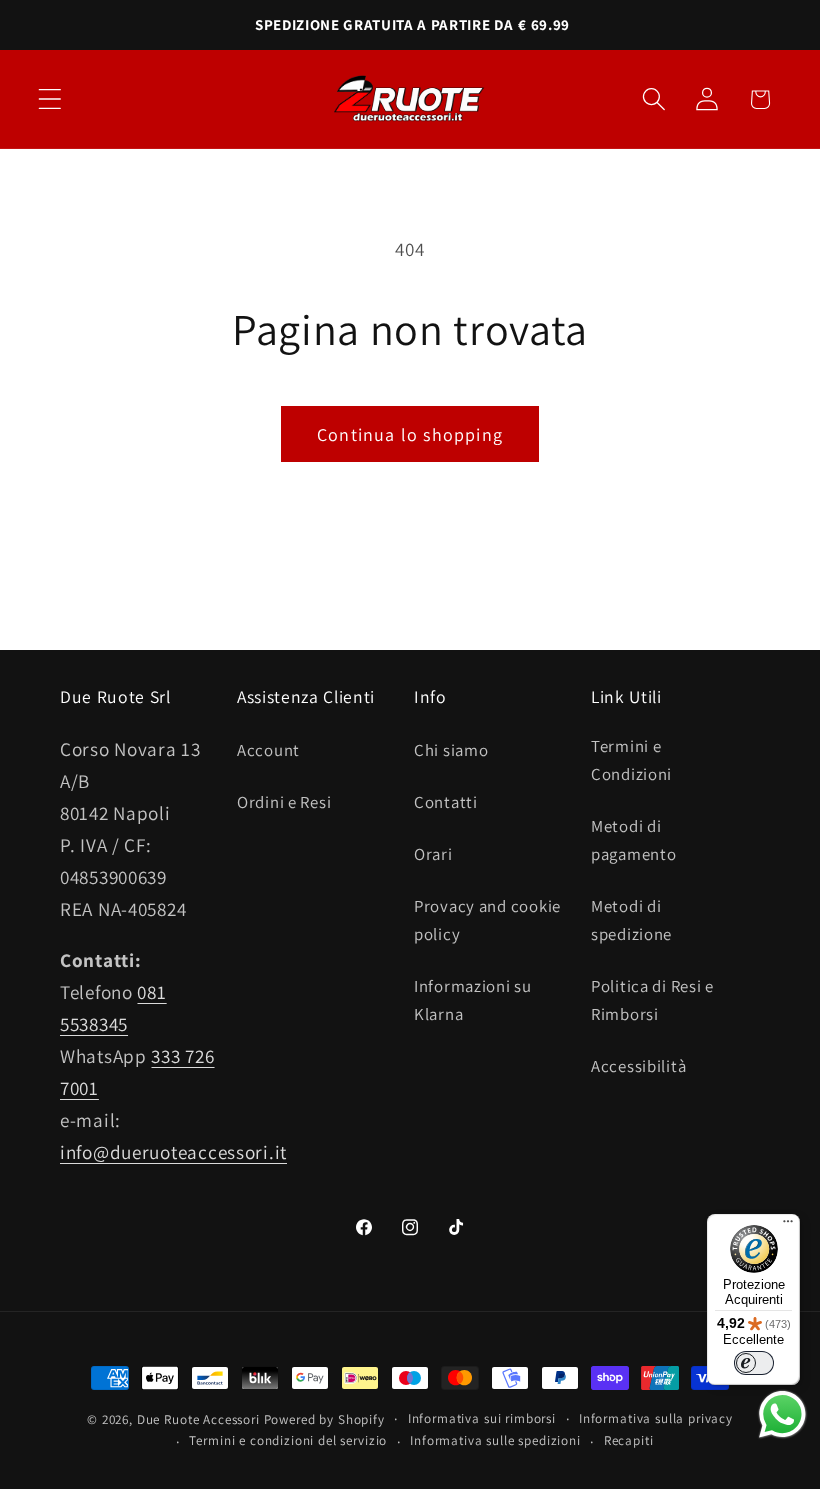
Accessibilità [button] (638, 1066)
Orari (433, 854)
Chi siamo (451, 750)
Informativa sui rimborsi (482, 1418)
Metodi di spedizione (631, 920)
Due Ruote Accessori (198, 1419)
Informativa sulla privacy (656, 1418)
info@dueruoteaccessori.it (173, 1152)
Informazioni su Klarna (473, 1000)
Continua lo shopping (410, 434)
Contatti (446, 802)
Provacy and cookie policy (487, 920)
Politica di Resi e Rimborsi (652, 1000)
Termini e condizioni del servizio (288, 1440)
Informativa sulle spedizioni (495, 1440)
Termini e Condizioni (631, 760)
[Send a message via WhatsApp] (782, 1414)
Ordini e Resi (284, 802)
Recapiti (629, 1440)
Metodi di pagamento (633, 840)
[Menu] (788, 1226)
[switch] (754, 1363)
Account (268, 750)
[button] (50, 99)
